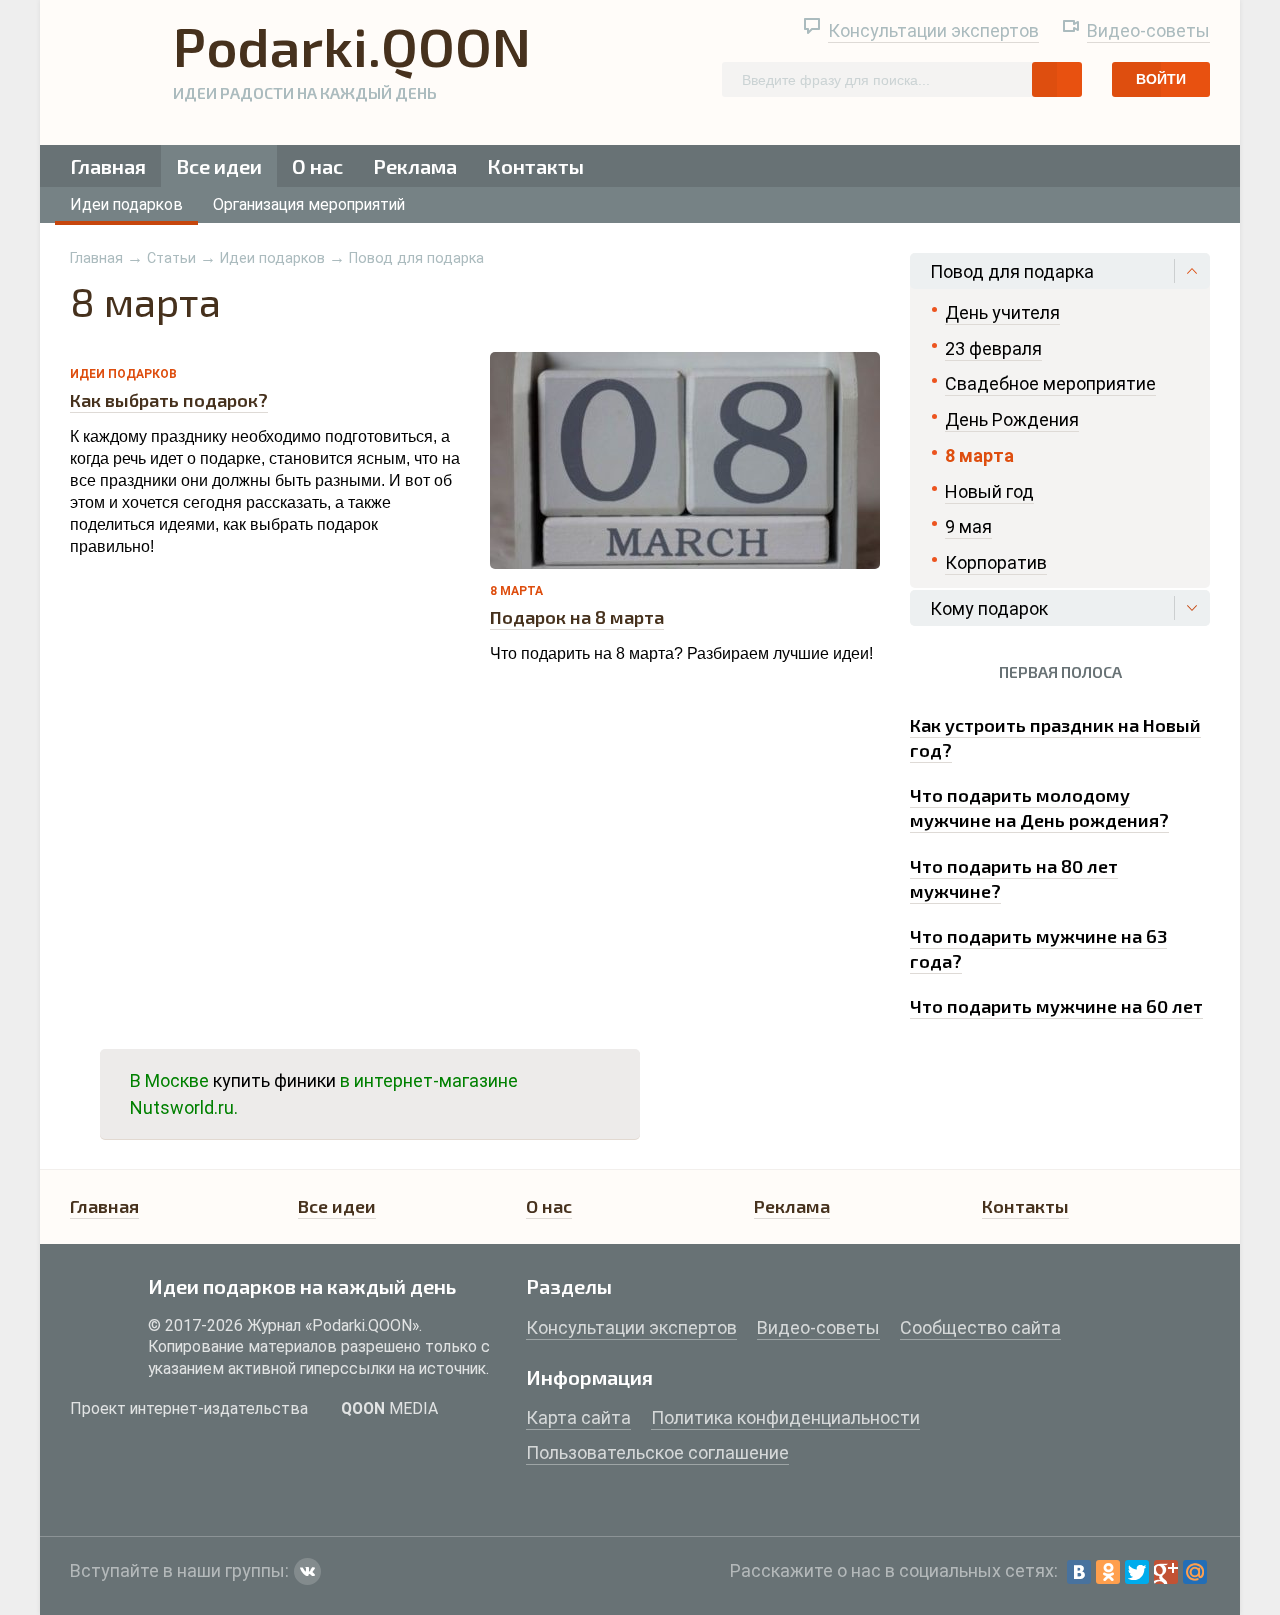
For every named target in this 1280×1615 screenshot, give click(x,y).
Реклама (415, 166)
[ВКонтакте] (1079, 1572)
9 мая (968, 526)
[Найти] (1057, 79)
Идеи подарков (126, 204)
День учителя (1002, 312)
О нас (317, 166)
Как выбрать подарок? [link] (169, 400)
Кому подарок (989, 608)
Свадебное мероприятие (1050, 383)
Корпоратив (996, 562)
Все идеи (219, 166)
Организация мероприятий (309, 204)
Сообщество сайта (980, 1327)
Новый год (989, 491)
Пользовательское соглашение (657, 1452)
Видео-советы (1148, 30)
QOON (389, 1408)
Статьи (171, 258)
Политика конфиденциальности (785, 1417)
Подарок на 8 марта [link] (577, 617)
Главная (108, 166)
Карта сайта (578, 1417)
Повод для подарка (416, 258)
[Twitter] (1137, 1572)
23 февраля (993, 348)
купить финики (274, 1080)
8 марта (516, 591)
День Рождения (1012, 419)
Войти (1161, 79)
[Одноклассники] (1108, 1572)
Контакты (535, 166)
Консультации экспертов (933, 30)
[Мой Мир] (1195, 1572)
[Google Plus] (1166, 1572)
